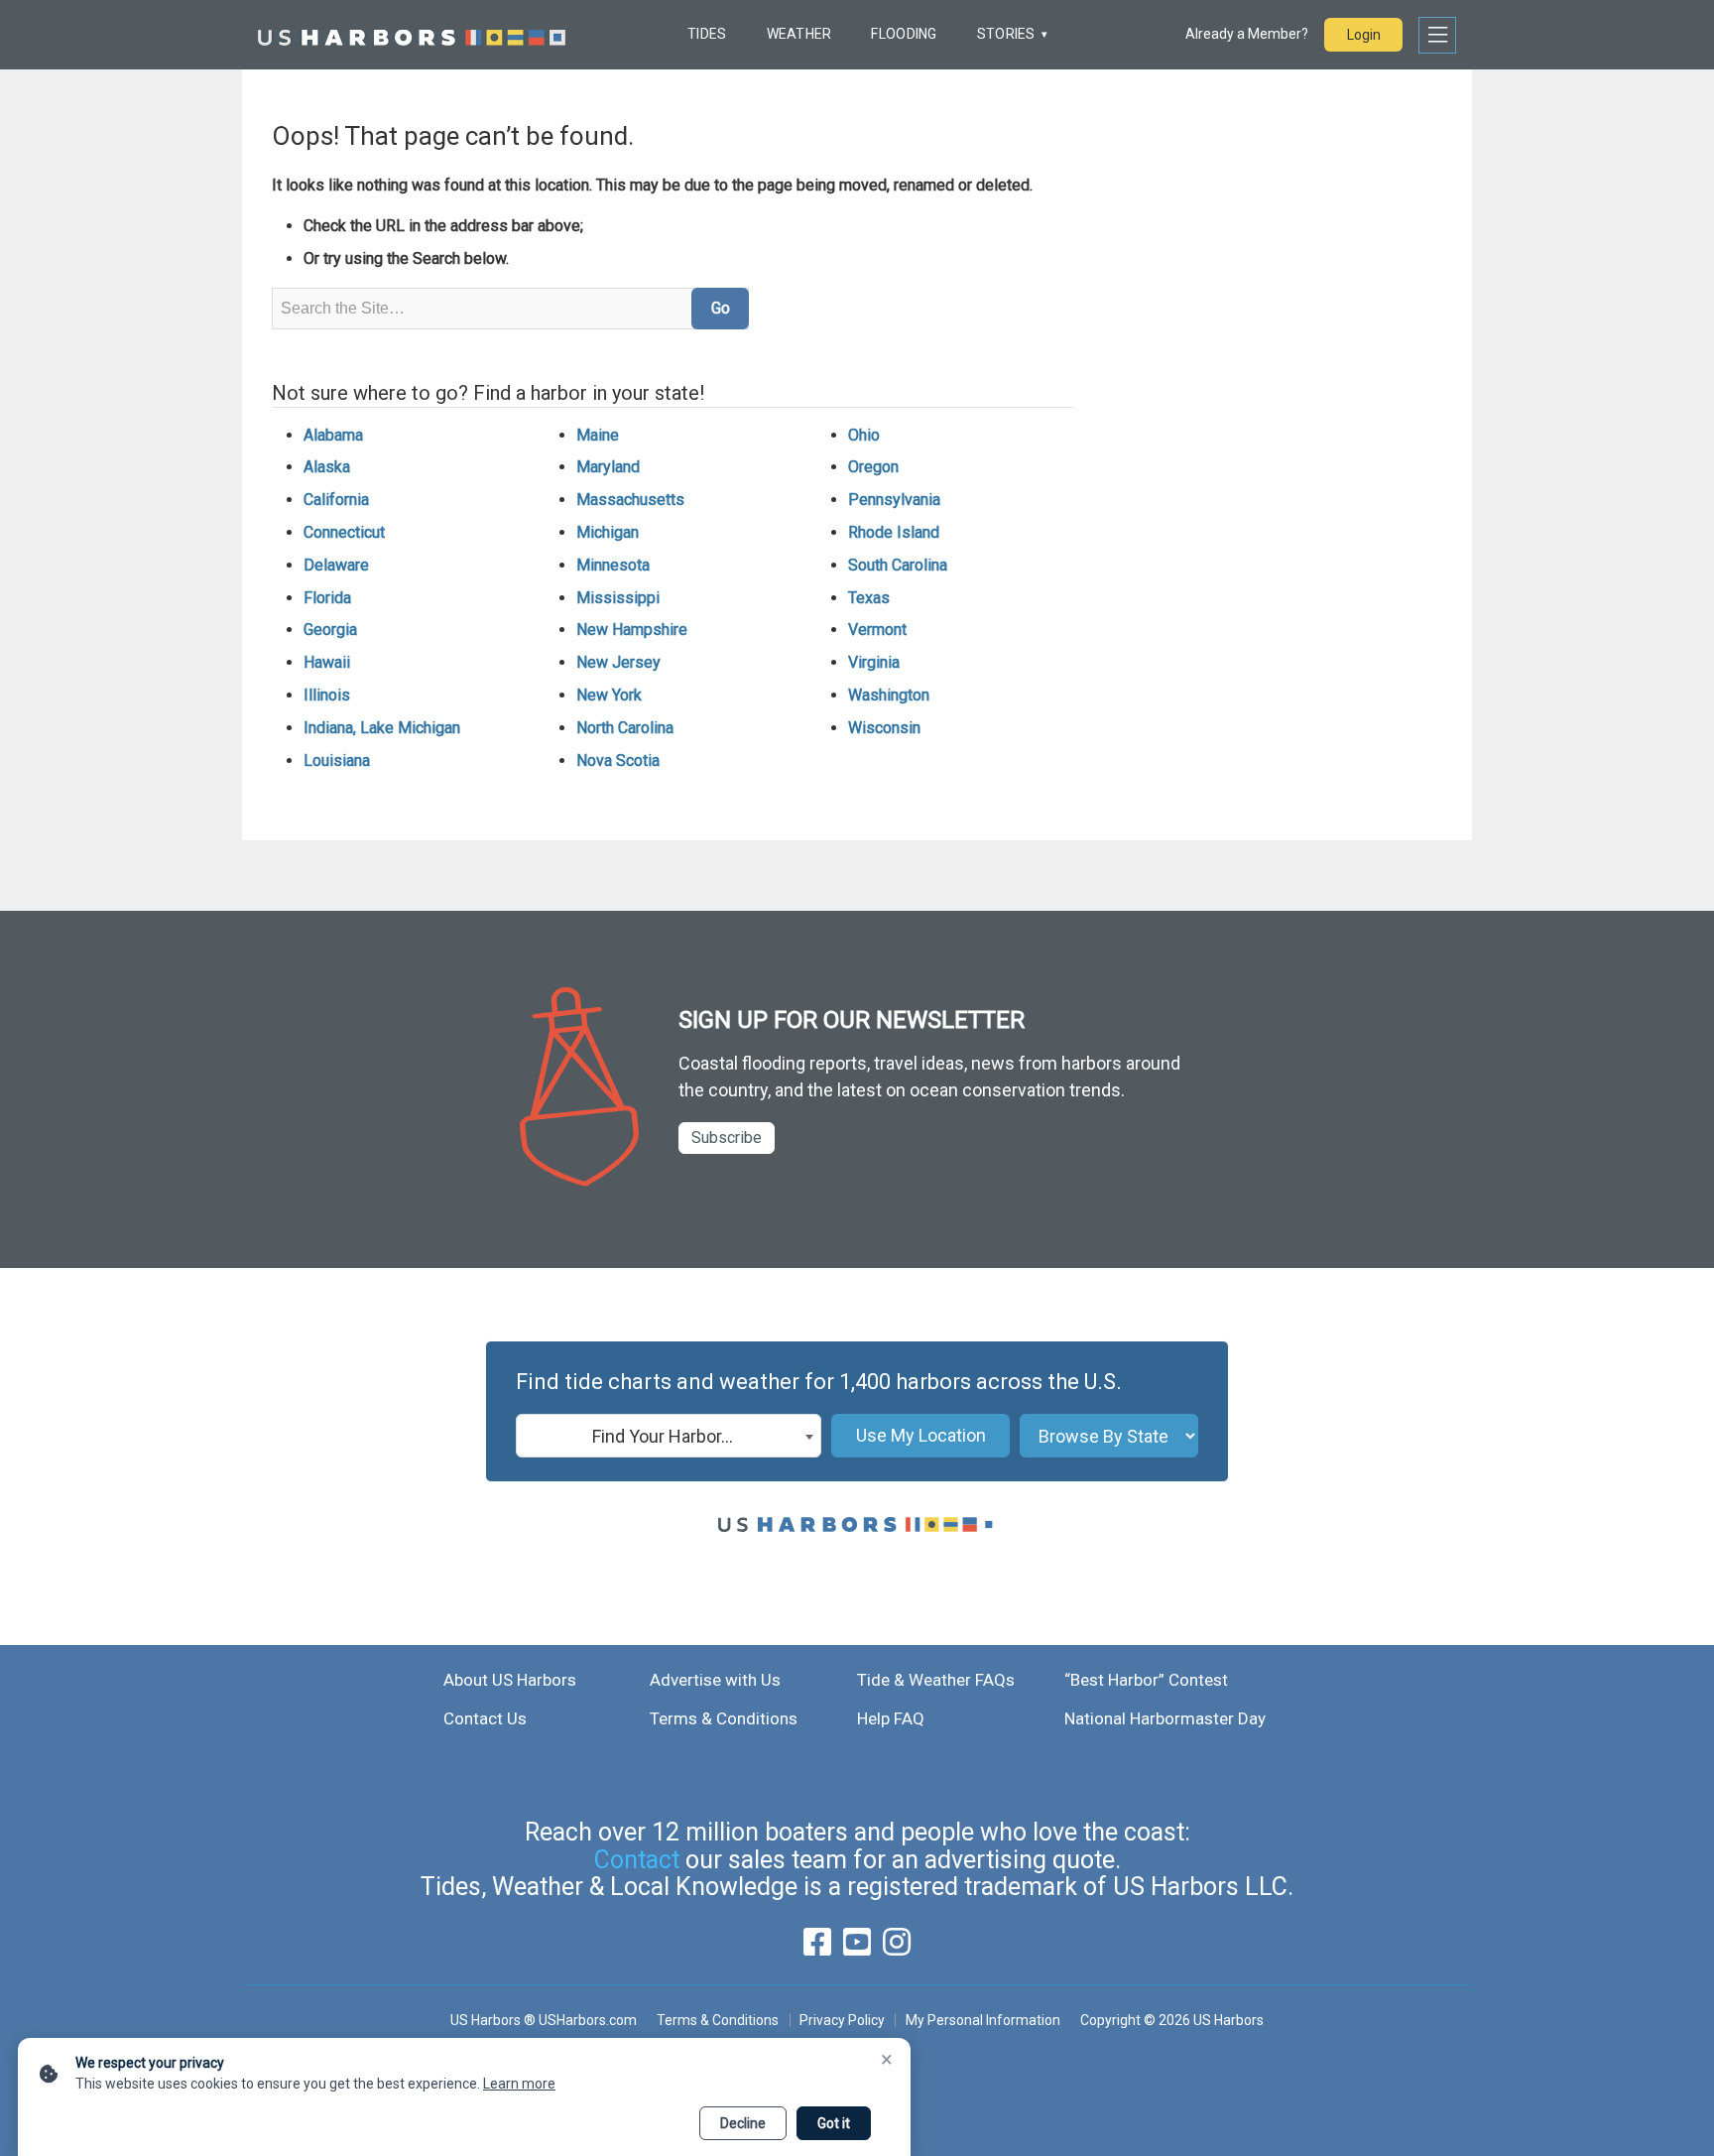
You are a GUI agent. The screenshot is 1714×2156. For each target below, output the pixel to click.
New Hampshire (632, 630)
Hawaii (327, 662)
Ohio (864, 435)
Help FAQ (891, 1718)
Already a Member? (1247, 34)
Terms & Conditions (724, 1718)
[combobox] (669, 1436)
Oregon (873, 467)
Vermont (877, 630)
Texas (869, 598)
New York (609, 695)
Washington (889, 695)
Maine (598, 435)
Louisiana (337, 761)
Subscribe (727, 1138)
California (336, 500)
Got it (834, 2123)
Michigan (608, 532)
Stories (1006, 34)
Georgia (330, 630)
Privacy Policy (842, 2020)
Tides (707, 34)
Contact (637, 1860)
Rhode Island (894, 532)
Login (1364, 35)
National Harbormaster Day (1165, 1718)
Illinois (327, 695)
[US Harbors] (412, 35)
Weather (799, 34)
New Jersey (618, 662)
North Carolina (625, 728)
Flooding (904, 34)
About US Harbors (510, 1680)
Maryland (608, 467)
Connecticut (344, 532)
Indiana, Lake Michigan (382, 728)
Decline (743, 2123)
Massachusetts (630, 500)
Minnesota (613, 565)
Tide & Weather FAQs (936, 1680)
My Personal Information (982, 2020)
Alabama (333, 435)
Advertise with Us (715, 1680)
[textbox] (669, 1437)
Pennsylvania (894, 500)
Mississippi (618, 598)
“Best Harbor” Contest (1146, 1680)
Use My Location (921, 1435)
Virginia (874, 662)
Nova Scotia (618, 761)
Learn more (519, 2084)
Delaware (336, 565)
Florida (327, 598)
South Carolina (898, 565)
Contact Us (485, 1718)
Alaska (327, 467)
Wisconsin (884, 728)
